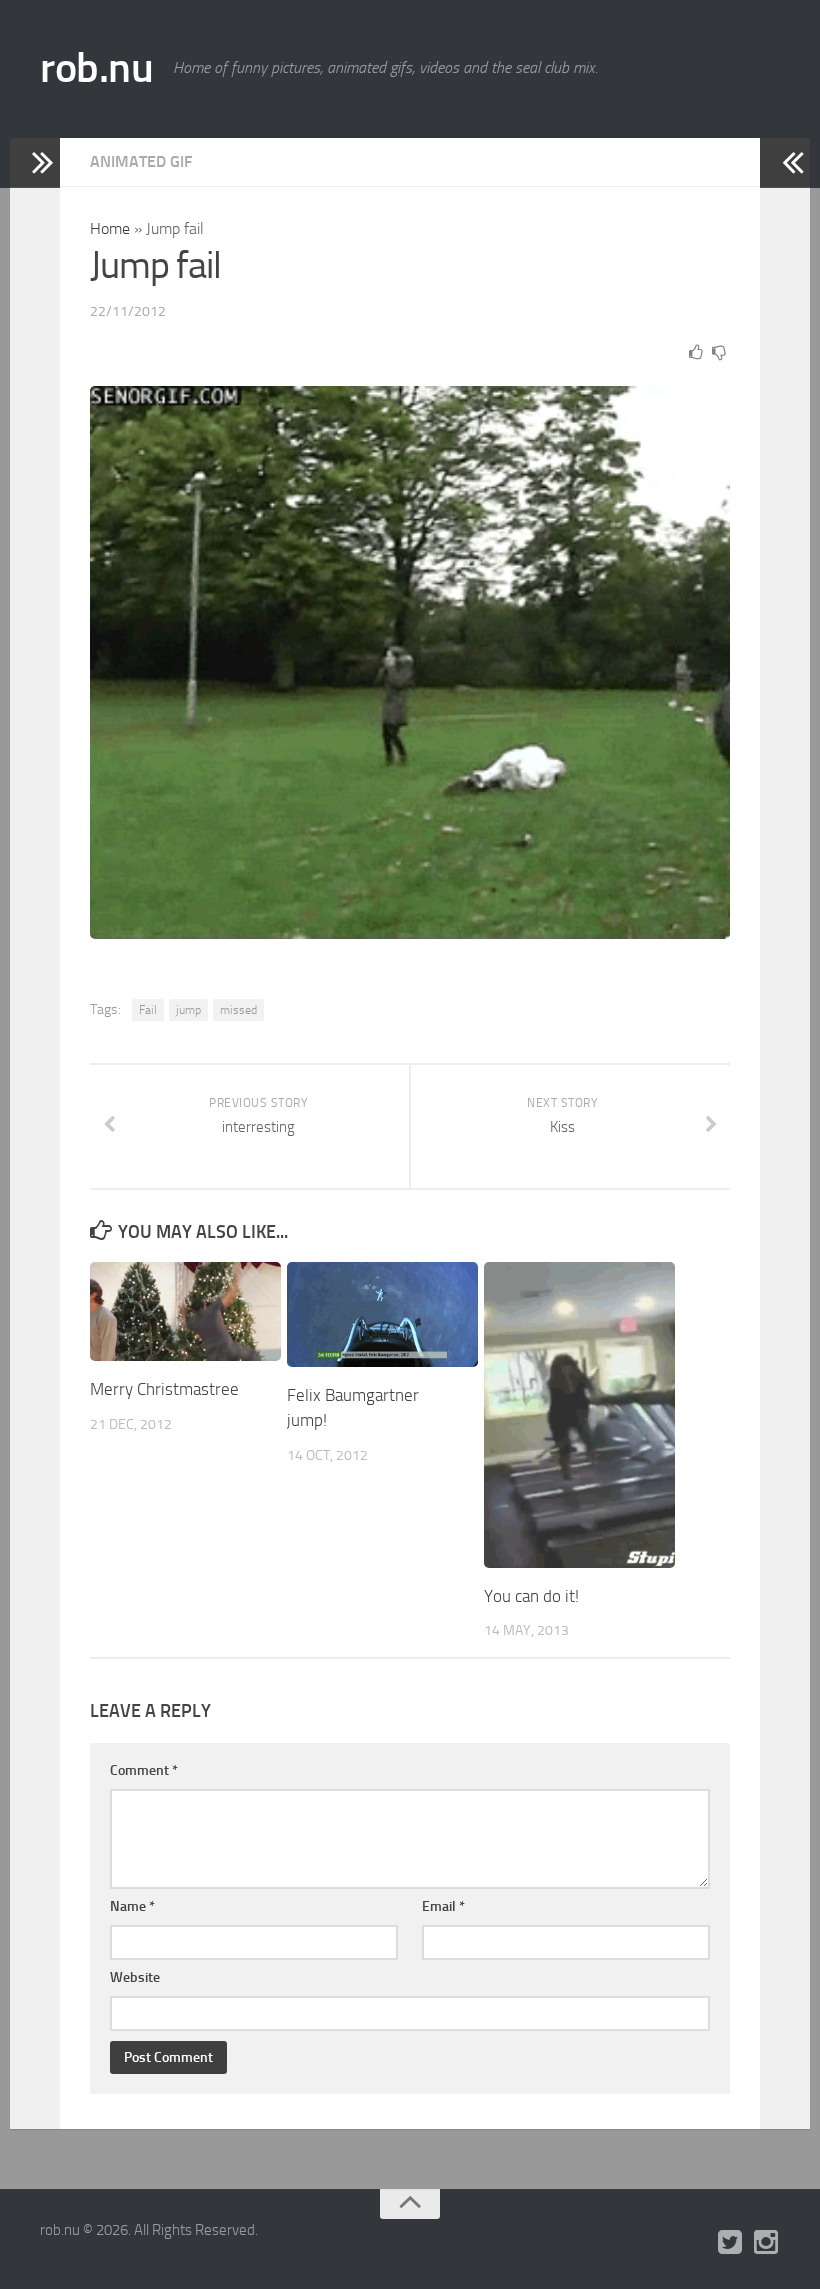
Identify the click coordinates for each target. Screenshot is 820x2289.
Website (135, 1977)
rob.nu (96, 68)
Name (132, 1906)
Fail (148, 1010)
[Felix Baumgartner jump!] (382, 1314)
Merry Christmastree (164, 1389)
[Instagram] (766, 2243)
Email (443, 1906)
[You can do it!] (579, 1415)
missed (238, 1010)
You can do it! (531, 1596)
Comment (144, 1770)
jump (188, 1010)
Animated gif (141, 161)
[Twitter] (730, 2243)
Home (110, 228)
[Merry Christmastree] (185, 1312)
